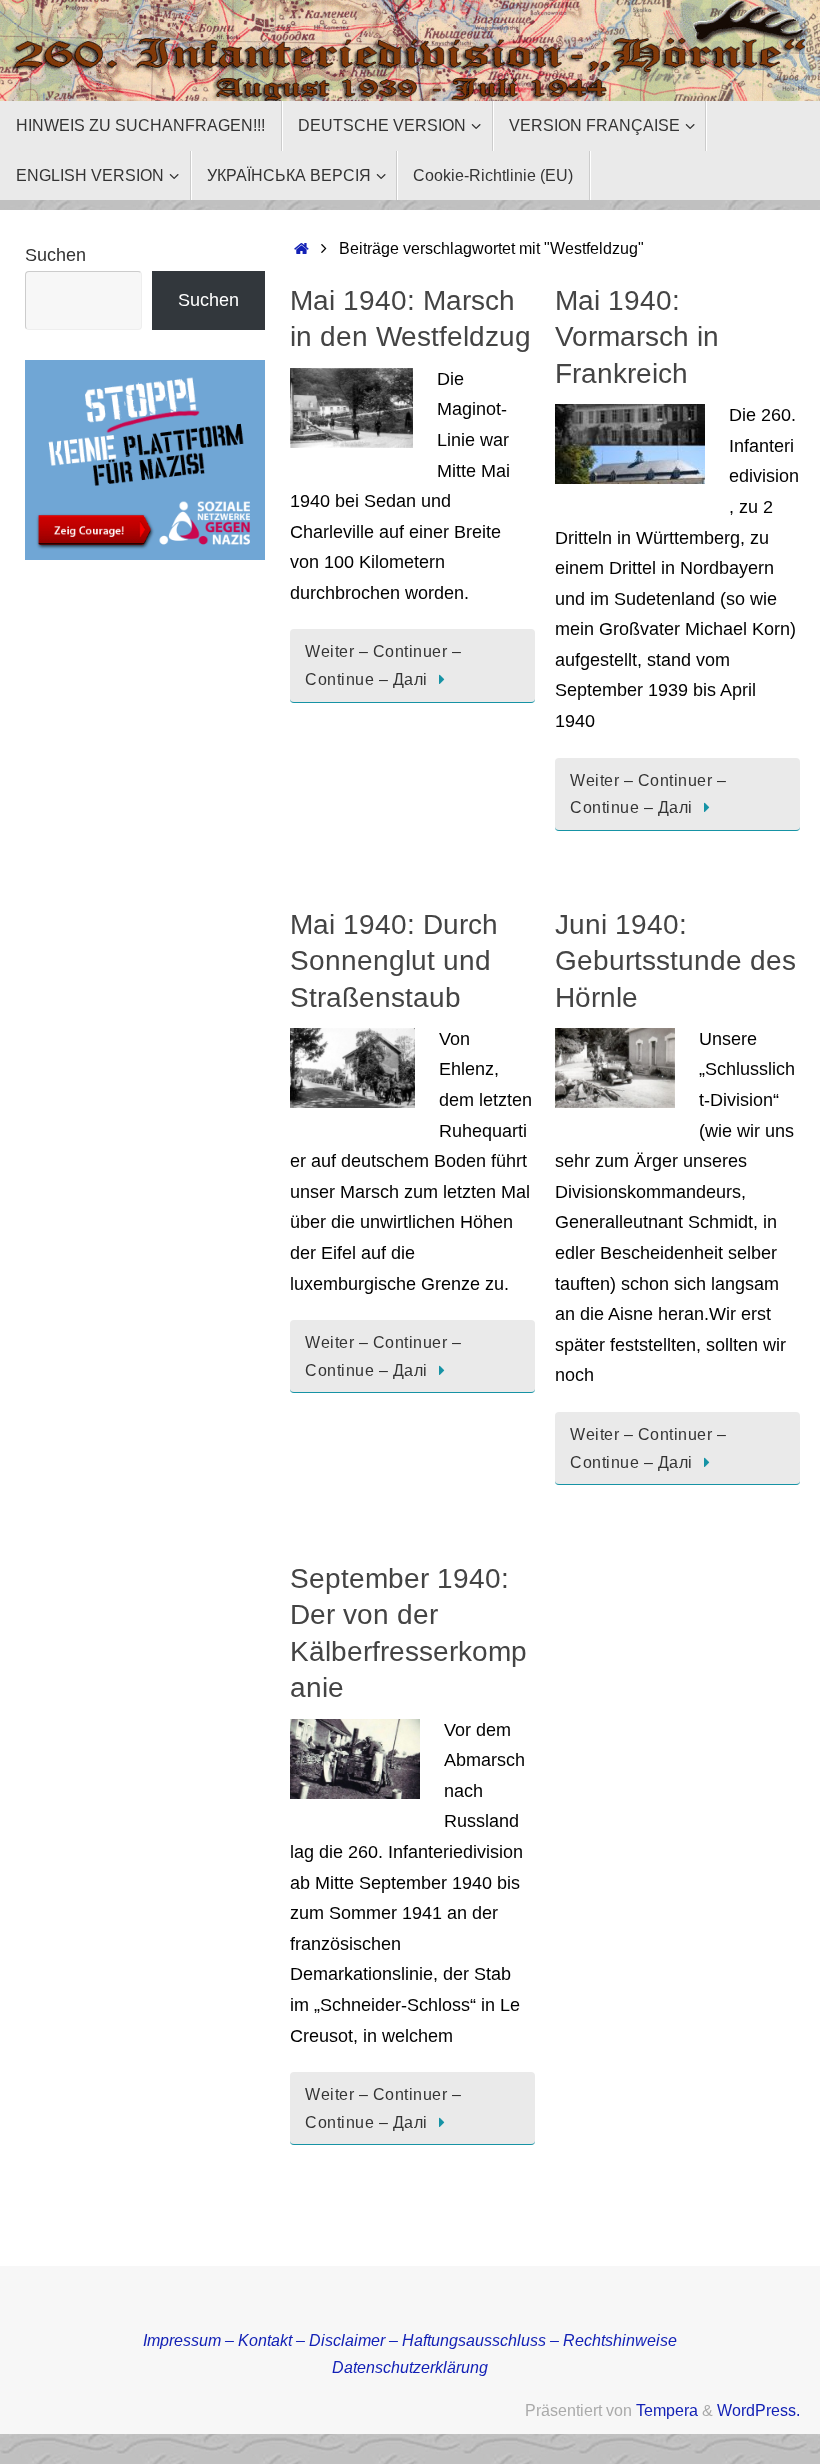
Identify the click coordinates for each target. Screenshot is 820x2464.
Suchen (55, 255)
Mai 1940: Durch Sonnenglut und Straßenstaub (394, 961)
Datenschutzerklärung (410, 2367)
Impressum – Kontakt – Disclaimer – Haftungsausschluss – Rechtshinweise (410, 2340)
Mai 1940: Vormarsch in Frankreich (637, 337)
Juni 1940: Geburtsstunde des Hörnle (675, 961)
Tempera (667, 2410)
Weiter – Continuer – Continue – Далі (383, 665)
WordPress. (758, 2410)
